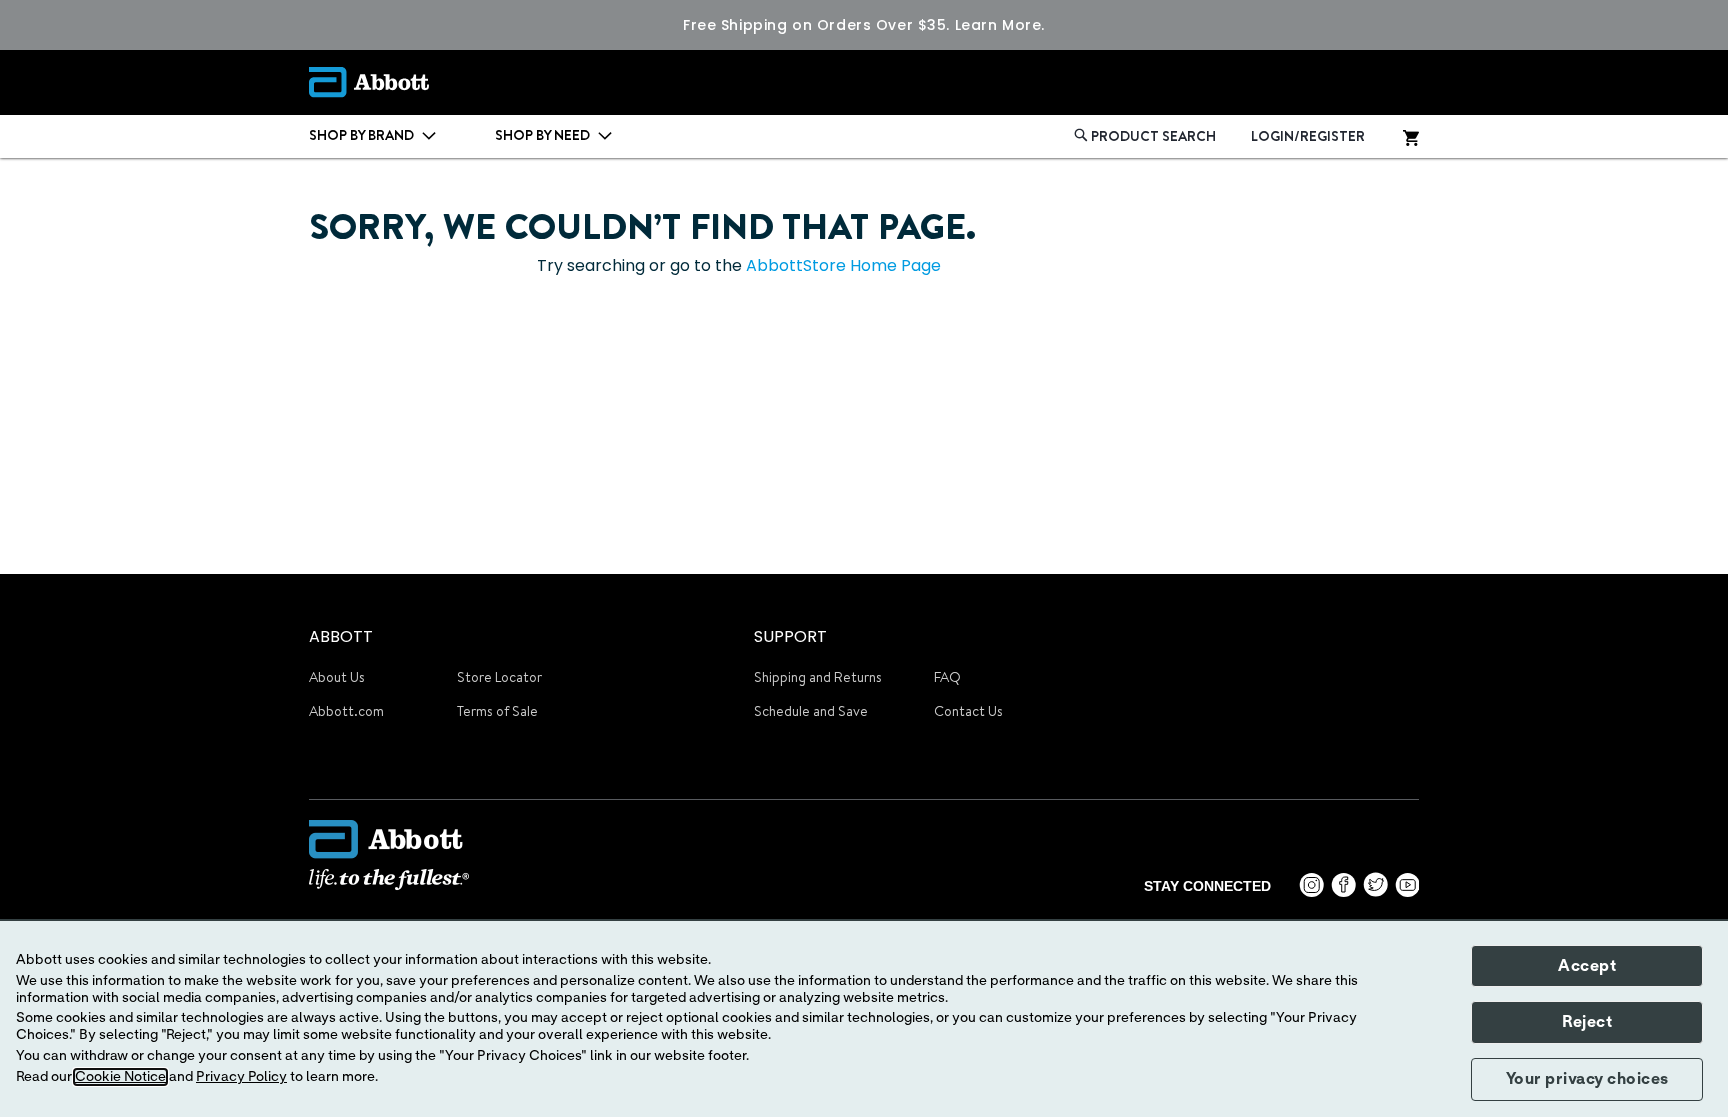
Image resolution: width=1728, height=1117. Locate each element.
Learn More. (1000, 25)
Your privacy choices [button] (1587, 1079)
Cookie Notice (120, 1077)
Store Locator (499, 677)
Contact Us (968, 711)
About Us (337, 677)
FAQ (947, 677)
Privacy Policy (241, 1077)
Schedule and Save (811, 711)
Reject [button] (1587, 1022)
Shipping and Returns (818, 677)
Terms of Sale (497, 711)
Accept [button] (1587, 966)
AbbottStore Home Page (843, 265)
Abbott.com (346, 711)
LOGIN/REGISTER (1308, 136)
